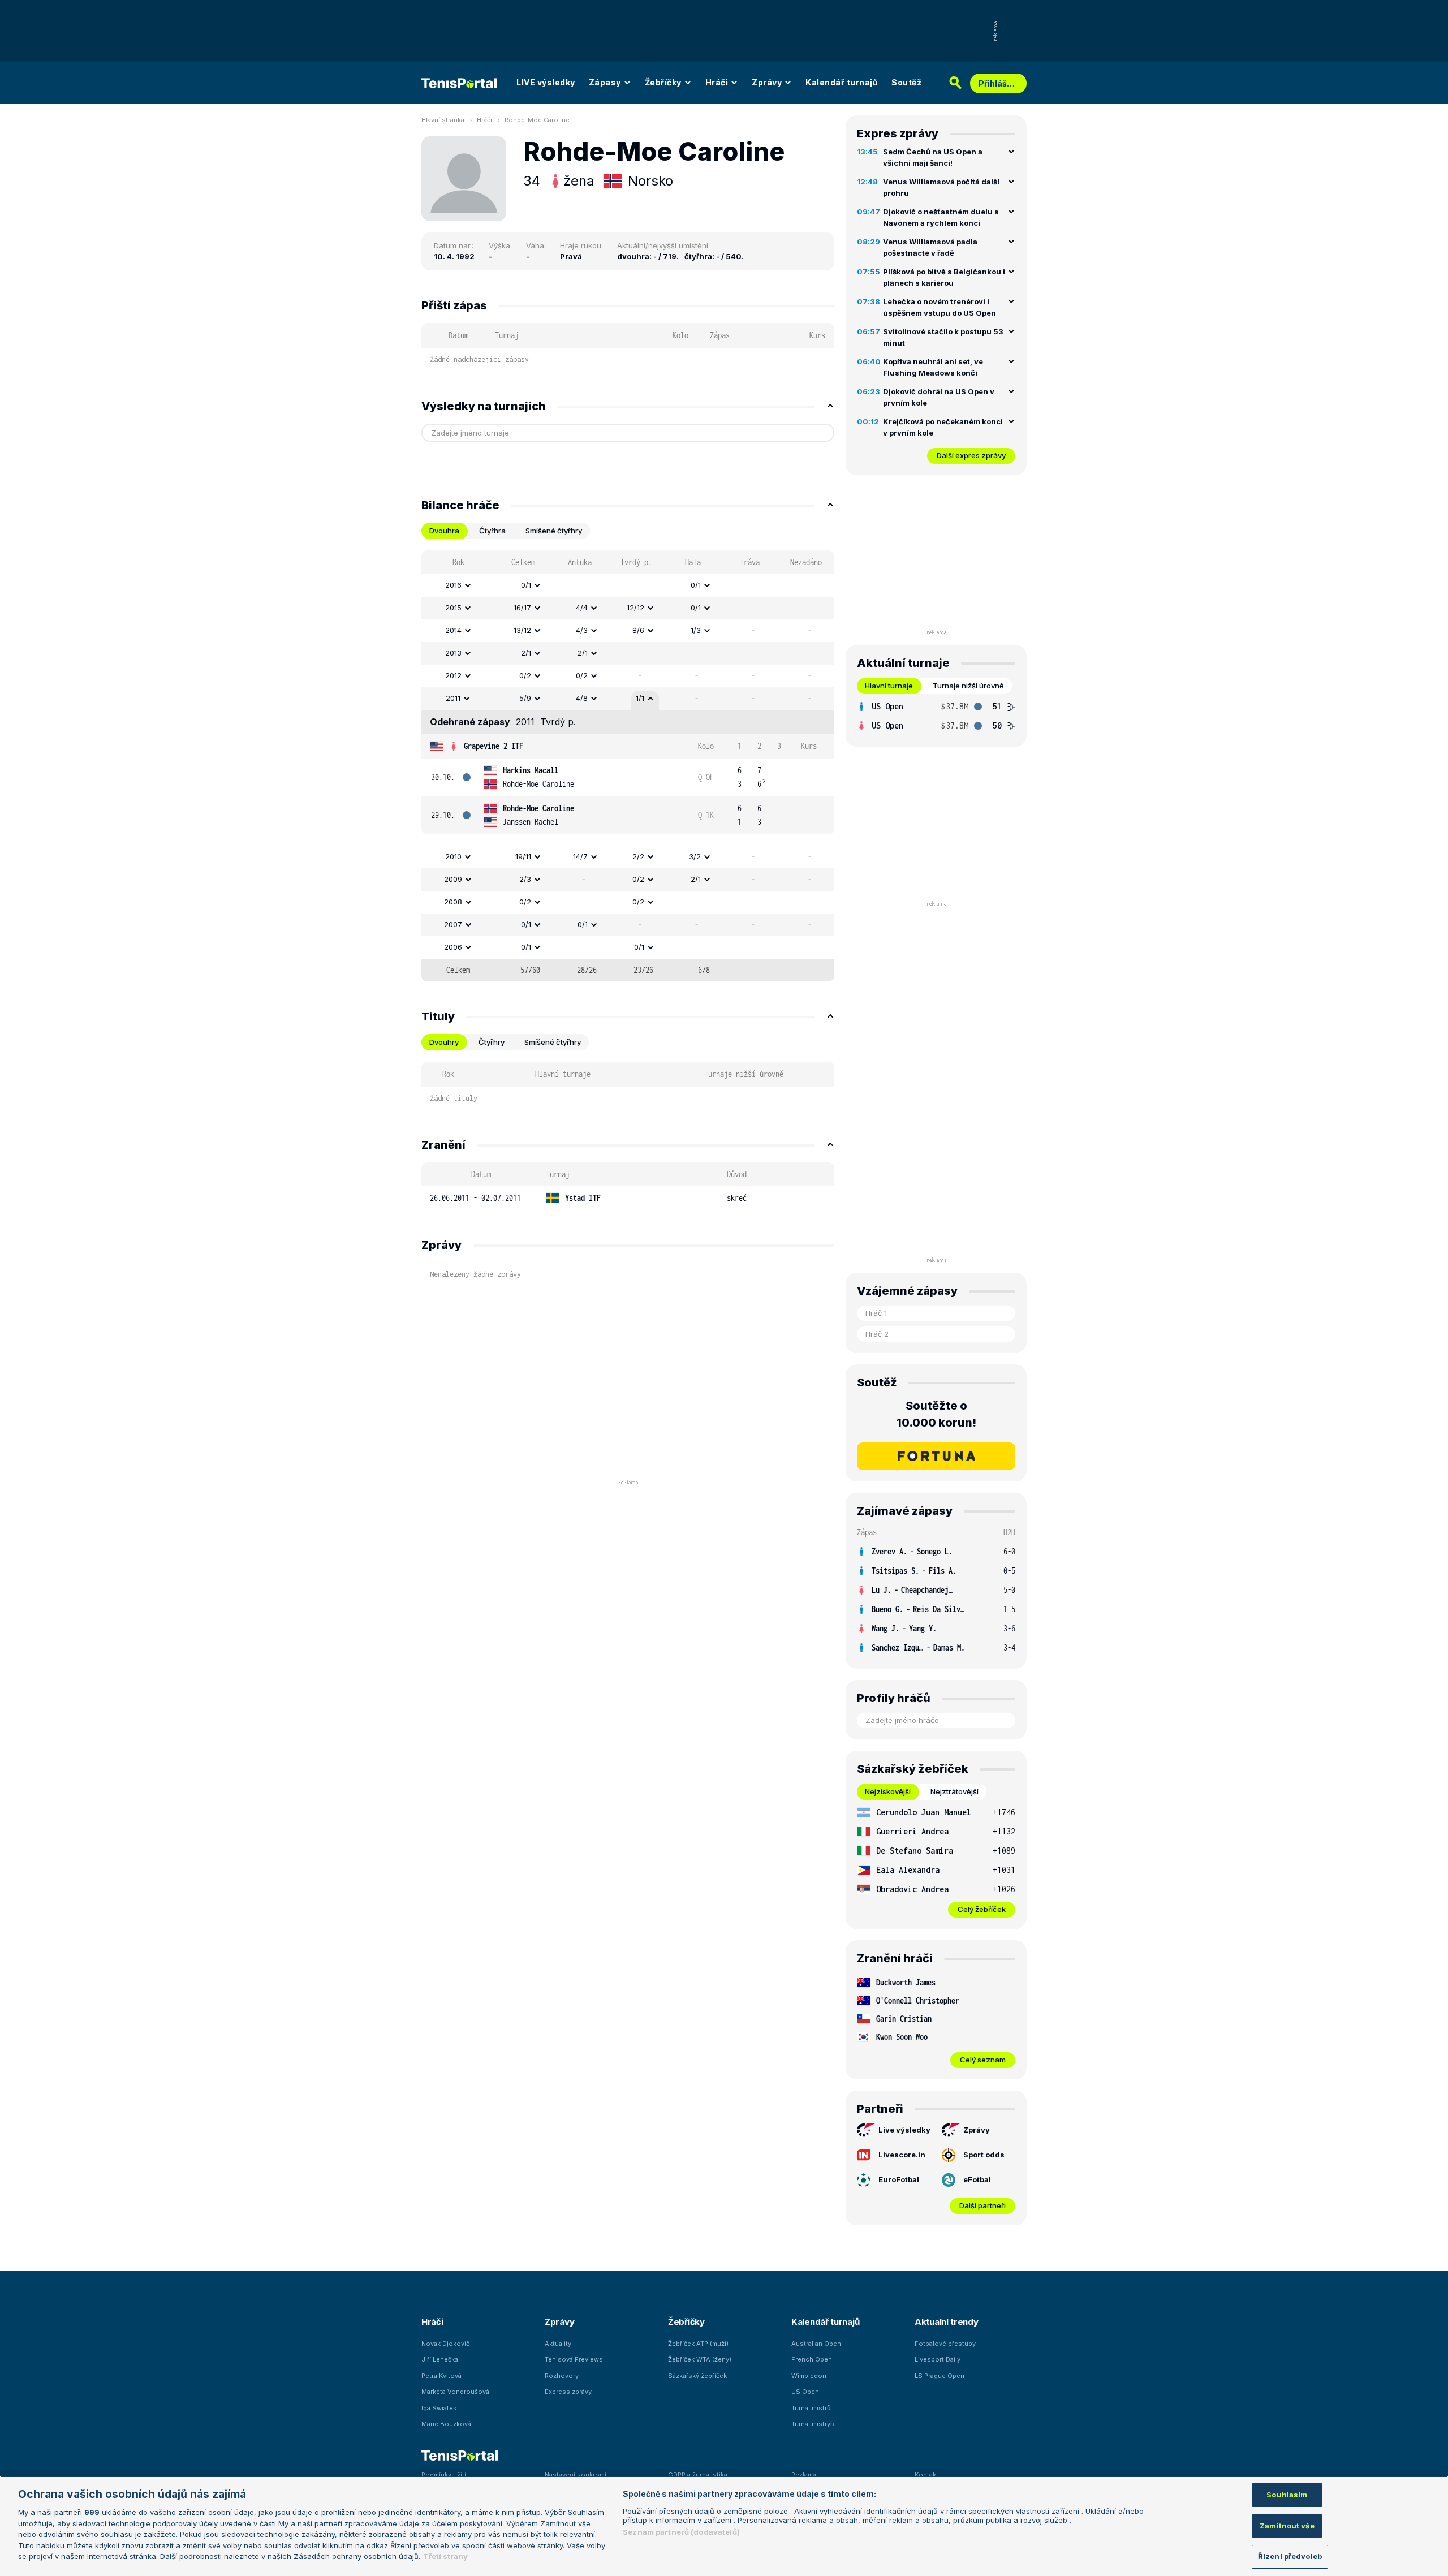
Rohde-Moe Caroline (537, 120)
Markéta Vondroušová (455, 2392)
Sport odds (984, 2155)
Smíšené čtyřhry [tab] (554, 531)
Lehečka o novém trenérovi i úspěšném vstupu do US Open (940, 307)
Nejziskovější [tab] (888, 1791)
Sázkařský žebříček (697, 2376)
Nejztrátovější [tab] (954, 1791)
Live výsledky (904, 2130)
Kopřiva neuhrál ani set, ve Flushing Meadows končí (933, 367)
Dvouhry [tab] (444, 1042)
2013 (453, 653)
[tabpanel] (628, 766)
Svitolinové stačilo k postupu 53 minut (943, 337)
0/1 (526, 585)
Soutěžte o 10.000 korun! (936, 1414)
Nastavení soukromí (576, 2475)
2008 (453, 902)
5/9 (525, 698)
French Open (812, 2359)
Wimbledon (809, 2376)
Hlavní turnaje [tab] (889, 686)
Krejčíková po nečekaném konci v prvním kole (943, 427)
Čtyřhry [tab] (492, 1042)
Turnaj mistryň (813, 2424)
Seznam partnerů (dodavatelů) (681, 2532)
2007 (453, 924)
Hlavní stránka (443, 120)
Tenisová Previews (574, 2359)
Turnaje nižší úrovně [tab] (968, 686)
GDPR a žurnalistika (698, 2475)
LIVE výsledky (546, 82)
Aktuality (558, 2344)
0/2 (525, 675)
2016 (453, 585)
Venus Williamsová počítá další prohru (941, 187)
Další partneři (982, 2205)
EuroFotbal (899, 2179)
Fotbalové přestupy (945, 2344)
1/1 (640, 698)
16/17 (522, 608)
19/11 (523, 856)
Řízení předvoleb (1290, 2556)
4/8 (582, 698)
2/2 (638, 856)
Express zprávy (568, 2392)
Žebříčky (663, 82)
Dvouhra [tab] (444, 531)
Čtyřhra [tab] (492, 531)
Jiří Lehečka (440, 2359)
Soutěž (906, 82)
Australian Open (816, 2344)
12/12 (635, 608)
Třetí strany (445, 2556)
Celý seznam (983, 2060)
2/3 (525, 879)
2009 (453, 879)
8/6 (638, 630)
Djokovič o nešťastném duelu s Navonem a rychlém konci (941, 217)
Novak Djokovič (445, 2344)
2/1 (526, 653)
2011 (453, 698)
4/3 (582, 630)
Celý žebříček (982, 1909)
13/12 (522, 630)
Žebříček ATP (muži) (698, 2344)
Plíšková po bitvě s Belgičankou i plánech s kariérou (944, 277)
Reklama (804, 2475)
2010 (453, 856)
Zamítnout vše (1287, 2526)
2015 (453, 608)
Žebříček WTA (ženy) (700, 2359)
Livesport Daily (938, 2359)
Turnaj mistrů (811, 2408)
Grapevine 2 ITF (494, 746)
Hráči (717, 82)
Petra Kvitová (441, 2376)
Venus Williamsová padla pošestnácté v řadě (930, 247)
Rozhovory (562, 2376)
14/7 (580, 856)
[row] (628, 585)
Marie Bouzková (446, 2424)
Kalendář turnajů (842, 82)
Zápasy (605, 82)
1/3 (696, 630)
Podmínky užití (444, 2475)
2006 (453, 947)
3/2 (695, 856)
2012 (453, 675)
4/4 (582, 608)
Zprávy (767, 82)
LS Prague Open (940, 2376)
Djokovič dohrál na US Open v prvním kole (939, 397)
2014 (453, 630)
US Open (805, 2392)
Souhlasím (1287, 2495)
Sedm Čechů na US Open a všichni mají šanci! (933, 157)
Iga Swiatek (439, 2408)
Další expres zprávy (971, 455)
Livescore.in (902, 2155)
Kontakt (926, 2475)
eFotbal (977, 2179)
